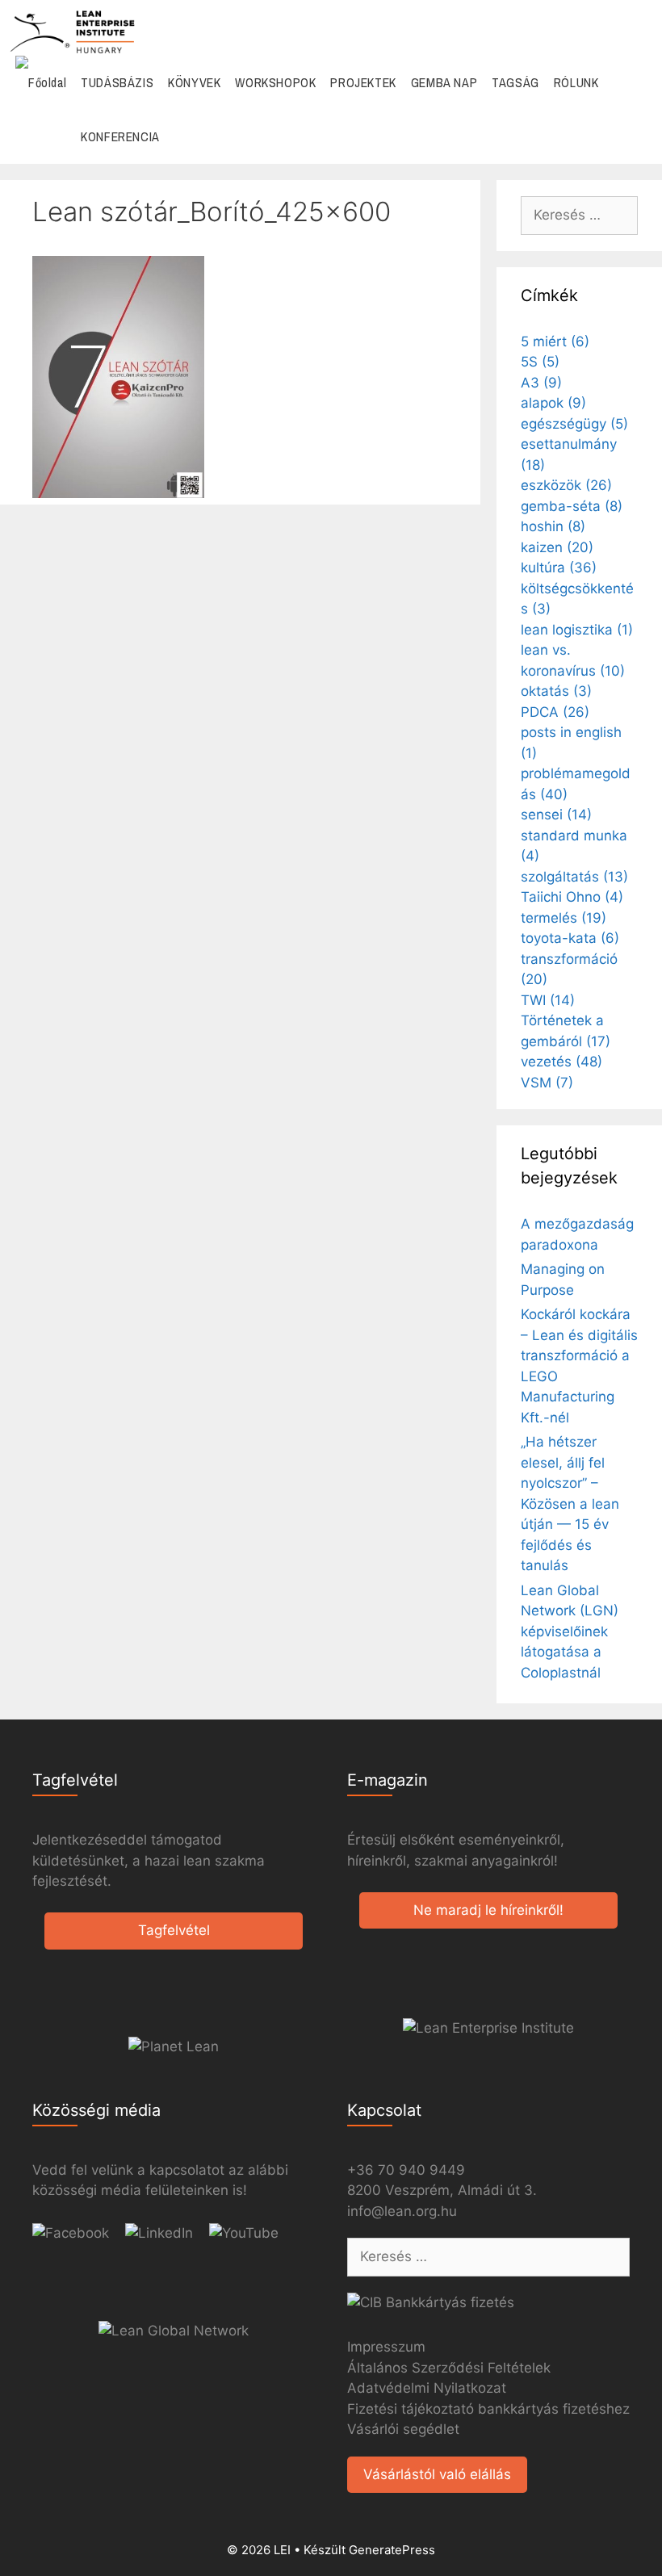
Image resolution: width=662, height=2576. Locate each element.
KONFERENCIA (120, 136)
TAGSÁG (515, 82)
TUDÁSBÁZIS (117, 82)
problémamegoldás (576, 784)
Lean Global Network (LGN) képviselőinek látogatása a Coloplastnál (570, 1631)
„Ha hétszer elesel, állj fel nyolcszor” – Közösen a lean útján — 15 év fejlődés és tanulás (570, 1504)
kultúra (559, 568)
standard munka (574, 846)
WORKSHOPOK (275, 82)
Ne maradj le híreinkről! (488, 1910)
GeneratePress (392, 2550)
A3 (541, 383)
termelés (564, 918)
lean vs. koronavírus (573, 660)
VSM (547, 1083)
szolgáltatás (574, 877)
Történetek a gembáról (566, 1031)
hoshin (553, 526)
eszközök (566, 485)
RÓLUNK (576, 82)
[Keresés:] (579, 215)
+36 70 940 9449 (406, 2170)
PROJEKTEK (363, 82)
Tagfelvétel (174, 1930)
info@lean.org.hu (402, 2211)
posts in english (571, 743)
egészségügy (574, 424)
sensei (556, 815)
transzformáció (569, 970)
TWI (548, 1000)
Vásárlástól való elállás (437, 2474)
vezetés (561, 1062)
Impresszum (386, 2347)
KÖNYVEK (194, 82)
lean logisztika (577, 630)
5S (540, 362)
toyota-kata (570, 938)
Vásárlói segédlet (403, 2429)
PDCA (555, 712)
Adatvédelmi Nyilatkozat (427, 2388)
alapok (553, 403)
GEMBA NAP (444, 82)
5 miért (555, 341)
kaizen (557, 547)
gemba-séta (572, 506)
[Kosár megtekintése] (641, 137)
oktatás (556, 691)
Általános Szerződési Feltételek (449, 2368)
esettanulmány (569, 454)
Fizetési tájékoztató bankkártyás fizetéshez (488, 2409)
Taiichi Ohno (572, 897)
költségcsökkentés (577, 599)
